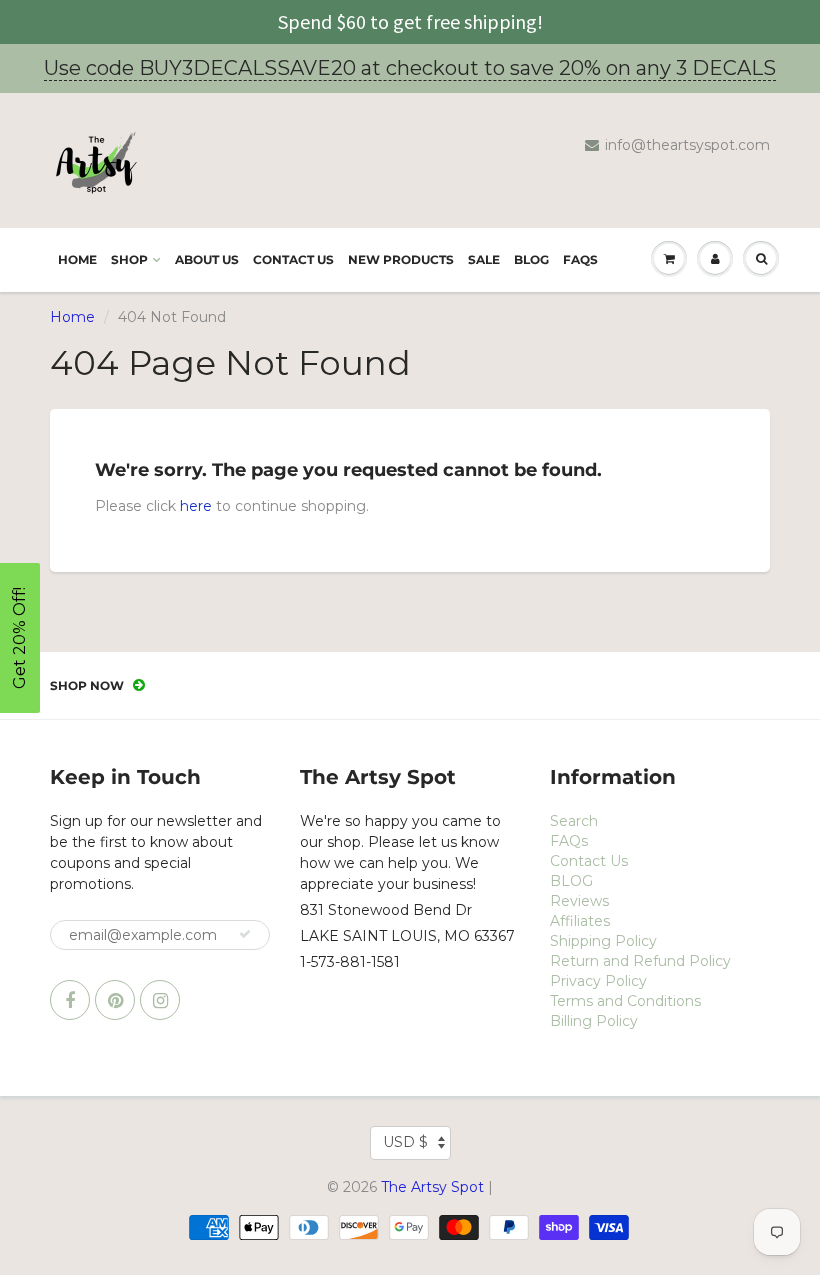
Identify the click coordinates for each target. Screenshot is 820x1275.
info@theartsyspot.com (687, 145)
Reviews (579, 901)
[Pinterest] (115, 1000)
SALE (484, 259)
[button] (20, 638)
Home (77, 259)
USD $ (405, 1142)
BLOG (531, 259)
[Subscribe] (245, 934)
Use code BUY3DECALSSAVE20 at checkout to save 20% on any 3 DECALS (410, 68)
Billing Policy (594, 1021)
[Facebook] (70, 1000)
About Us (207, 259)
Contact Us (293, 259)
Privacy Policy (598, 981)
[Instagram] (160, 1000)
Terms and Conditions (625, 1001)
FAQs (580, 259)
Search (574, 821)
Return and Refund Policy (640, 961)
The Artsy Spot (432, 1187)
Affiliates (580, 921)
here (196, 506)
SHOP (129, 259)
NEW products (401, 259)
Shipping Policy (603, 941)
